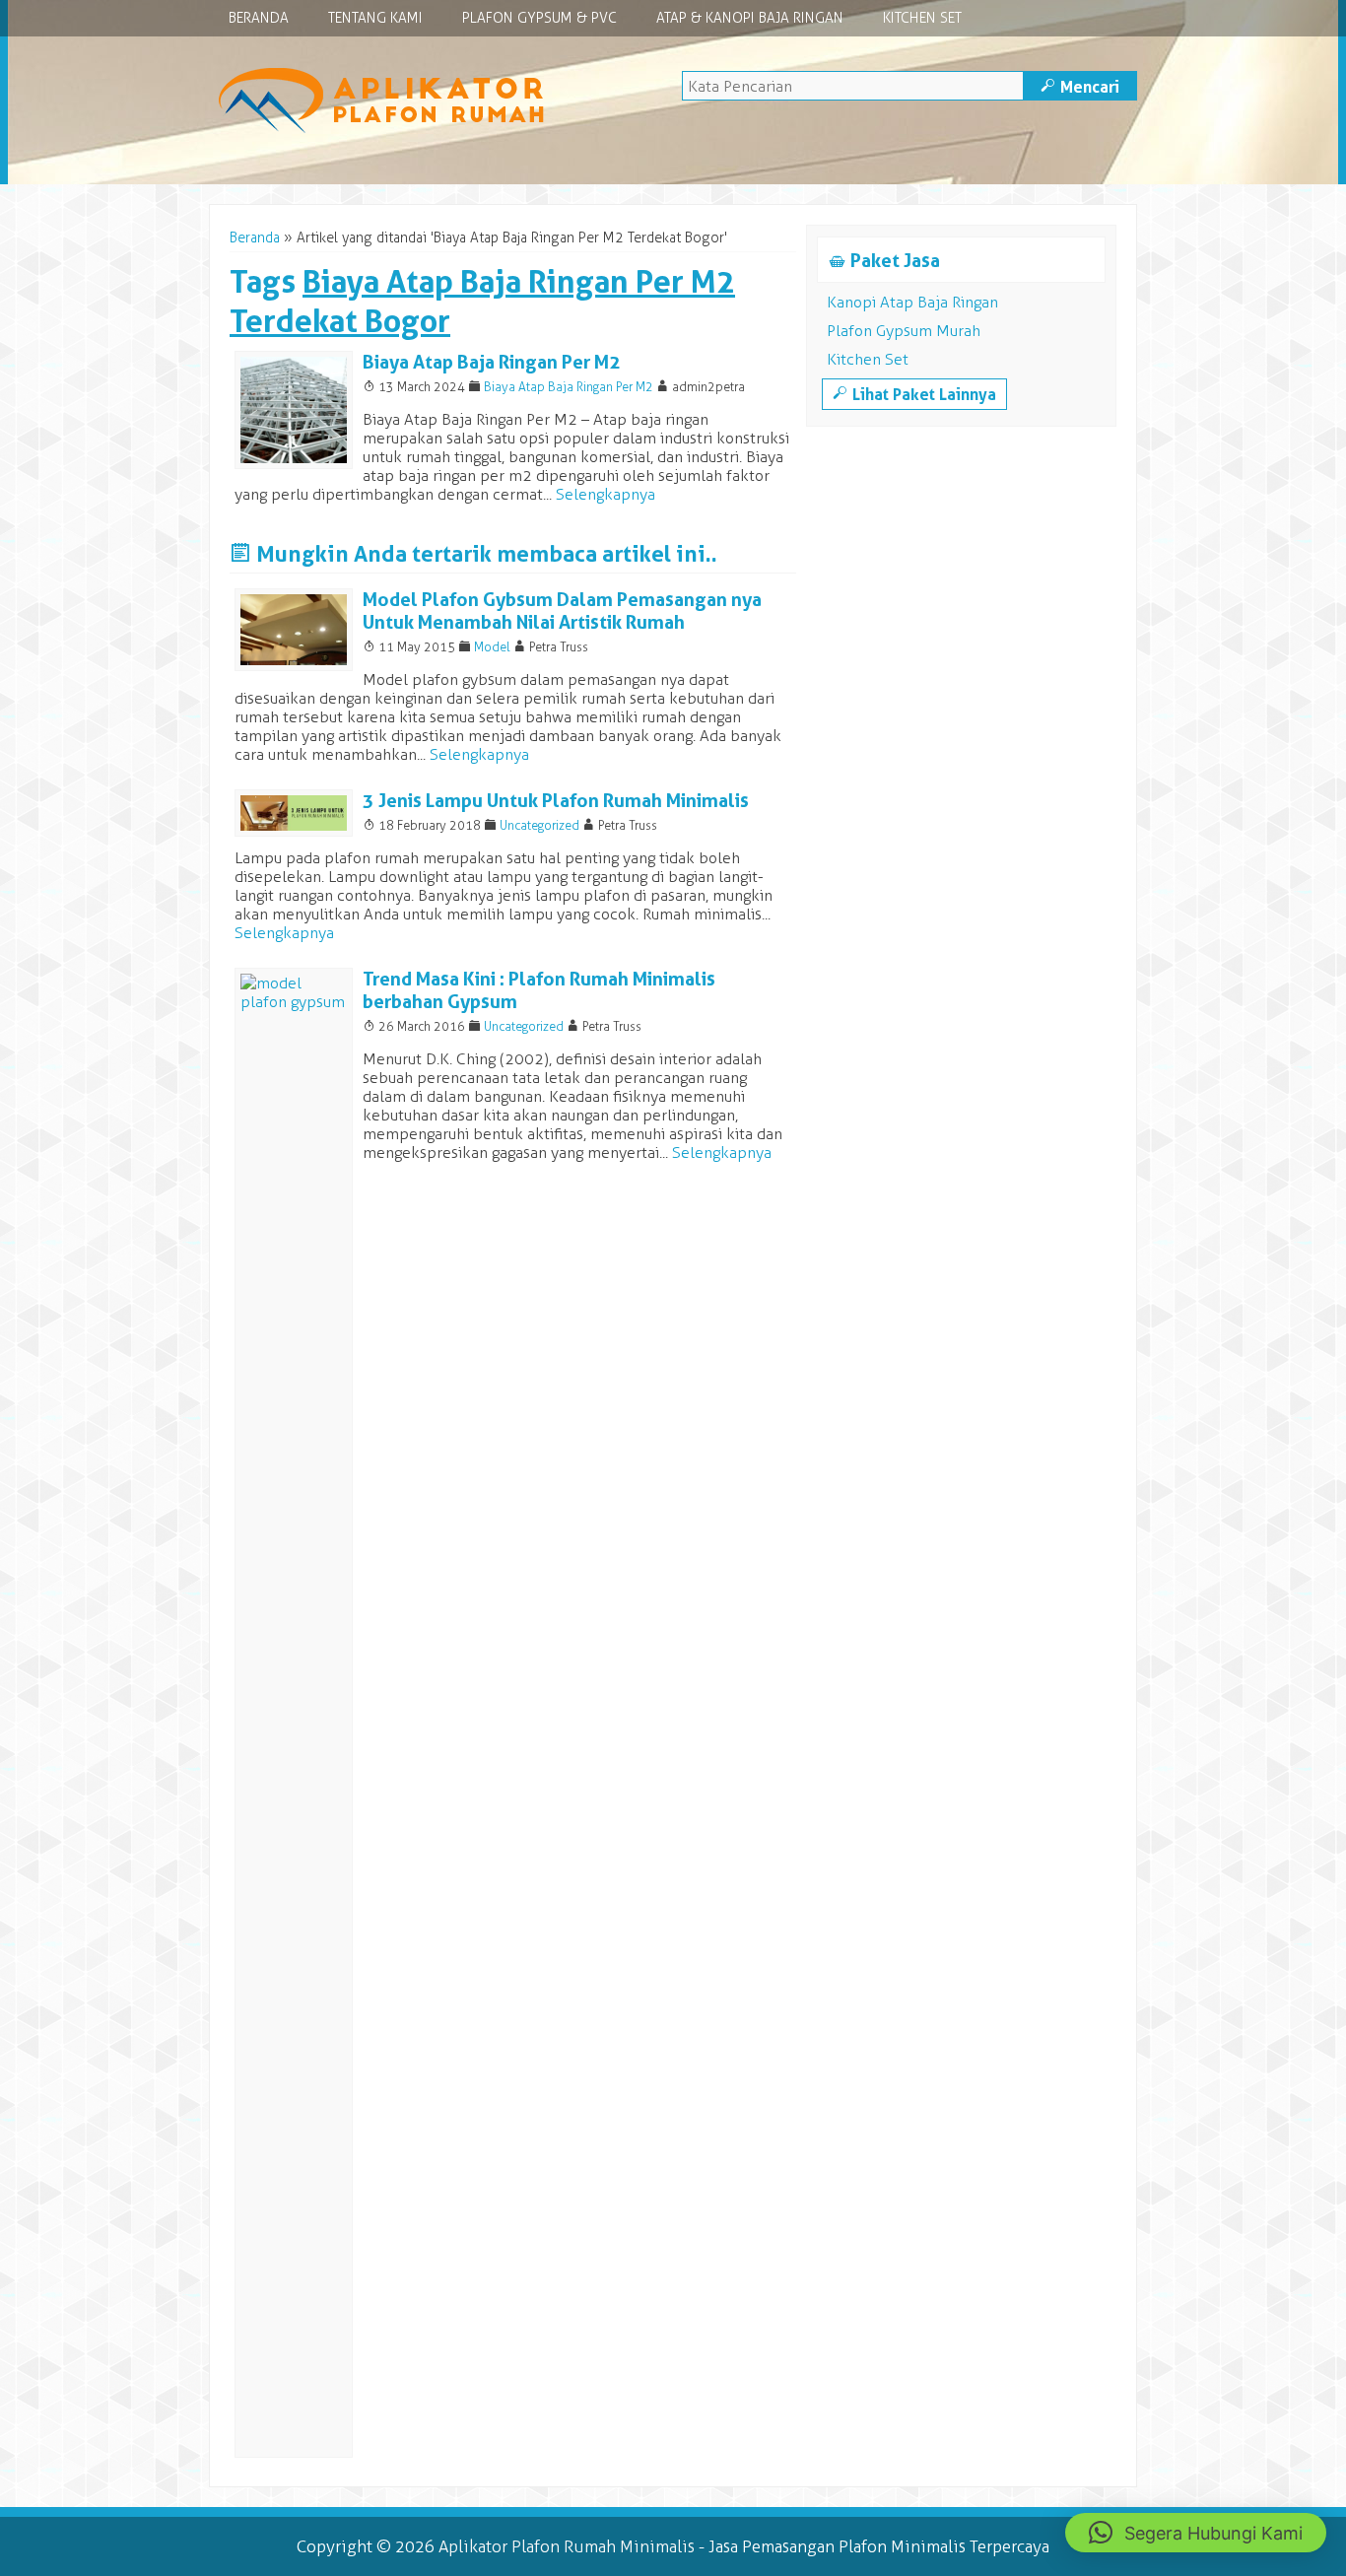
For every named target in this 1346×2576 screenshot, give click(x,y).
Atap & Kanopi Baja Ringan (750, 18)
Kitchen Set (922, 18)
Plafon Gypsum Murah (904, 331)
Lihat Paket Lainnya (914, 394)
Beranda (259, 18)
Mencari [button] (1080, 87)
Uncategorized (539, 825)
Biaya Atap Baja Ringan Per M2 (492, 362)
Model (492, 647)
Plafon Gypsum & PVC (539, 18)
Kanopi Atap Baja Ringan (912, 302)
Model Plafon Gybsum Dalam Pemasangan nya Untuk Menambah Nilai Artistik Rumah (562, 611)
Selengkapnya (606, 494)
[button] (1196, 2533)
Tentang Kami (375, 18)
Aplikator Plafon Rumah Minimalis (567, 2546)
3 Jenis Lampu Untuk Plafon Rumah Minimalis (556, 801)
